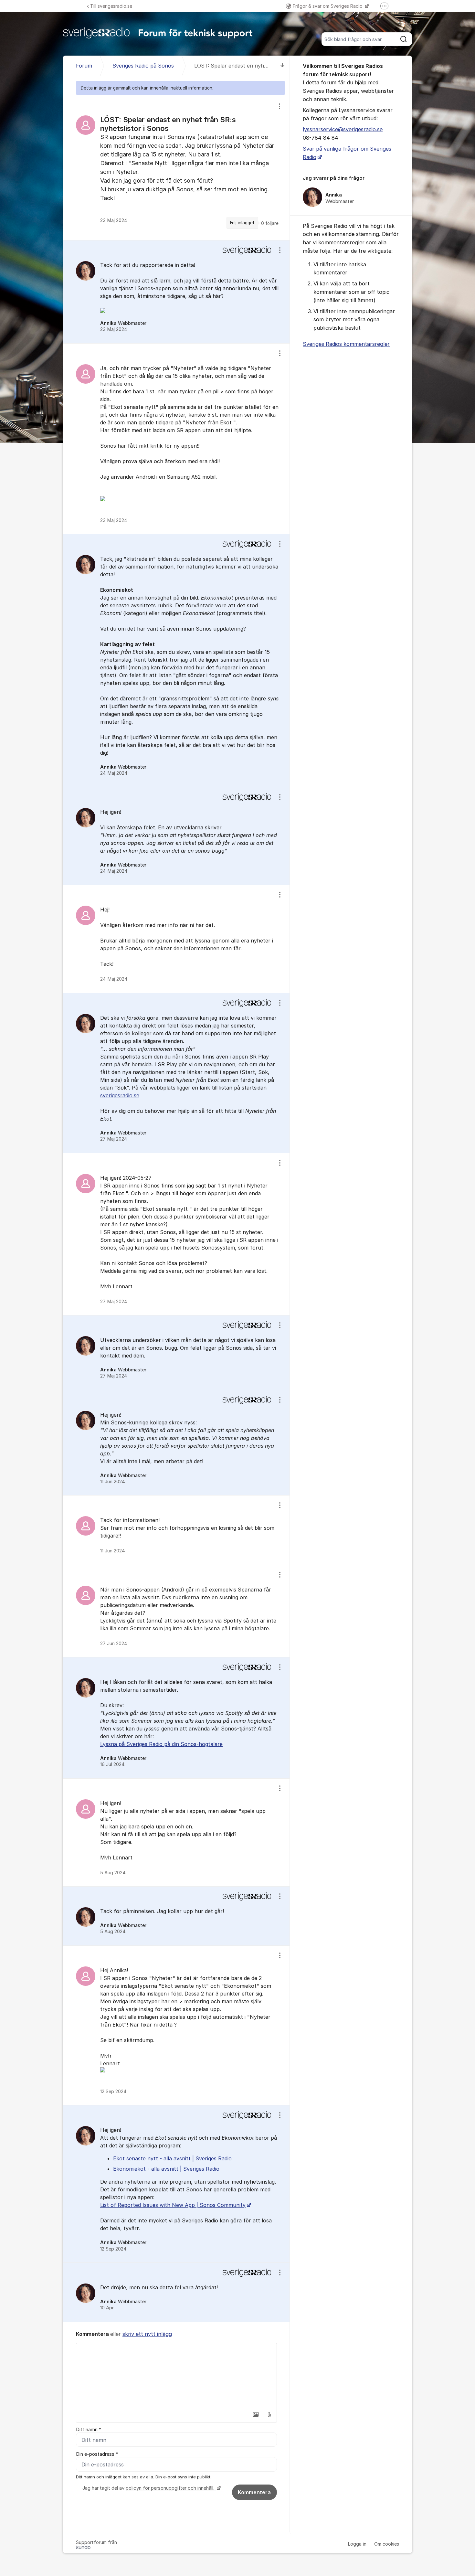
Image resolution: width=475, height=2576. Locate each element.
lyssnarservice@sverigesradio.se (343, 129)
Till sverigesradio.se (111, 6)
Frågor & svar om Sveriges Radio (328, 6)
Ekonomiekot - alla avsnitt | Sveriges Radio (166, 2169)
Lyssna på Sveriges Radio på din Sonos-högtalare (161, 1744)
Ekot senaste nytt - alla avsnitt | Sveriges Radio (172, 2158)
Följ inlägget (242, 223)
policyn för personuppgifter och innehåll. (171, 2488)
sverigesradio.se (120, 1095)
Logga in (357, 2544)
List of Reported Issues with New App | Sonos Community (173, 2205)
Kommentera (254, 2492)
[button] (256, 2414)
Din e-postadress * (97, 2454)
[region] (176, 167)
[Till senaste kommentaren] (283, 66)
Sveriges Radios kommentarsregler (346, 344)
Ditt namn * (89, 2430)
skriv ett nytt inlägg (147, 2334)
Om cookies (387, 2544)
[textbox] (176, 2376)
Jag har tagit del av (148, 2488)
